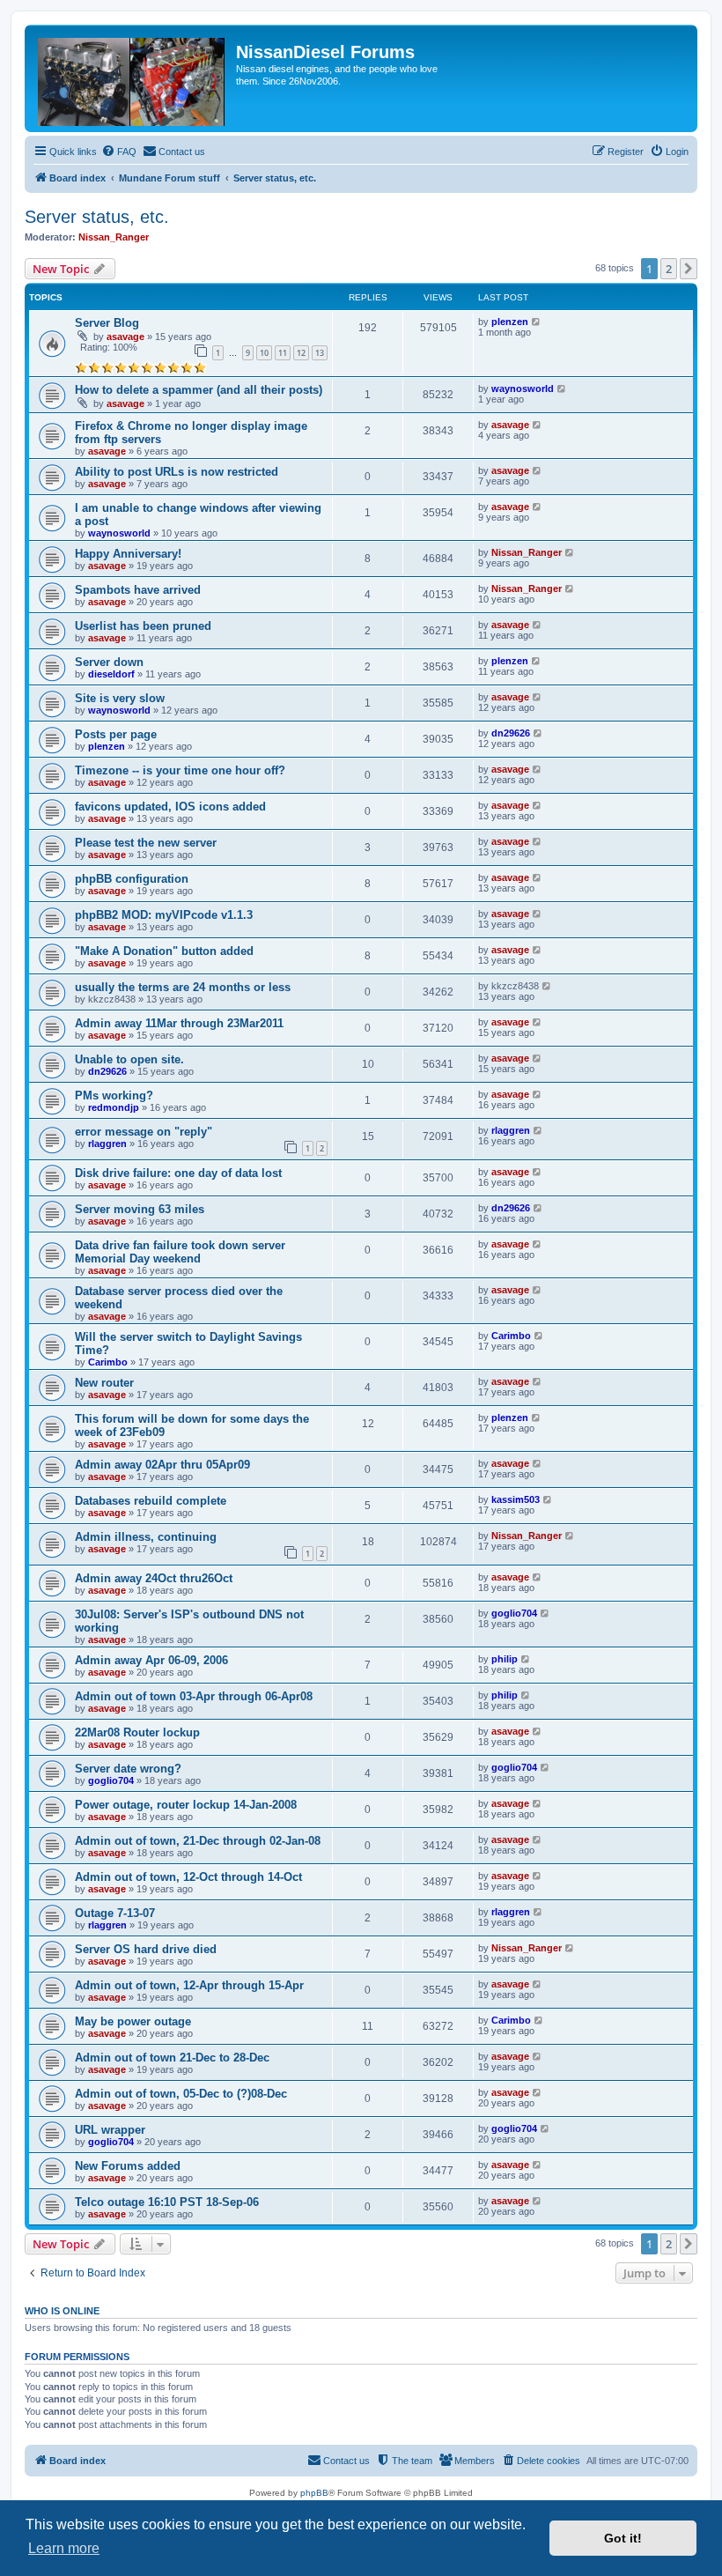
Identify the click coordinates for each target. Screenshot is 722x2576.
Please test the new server (146, 843)
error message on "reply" (144, 1132)
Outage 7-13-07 (115, 1913)
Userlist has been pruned (143, 626)
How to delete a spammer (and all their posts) (199, 390)
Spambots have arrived (138, 590)
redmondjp (114, 1107)
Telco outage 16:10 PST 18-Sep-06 (167, 2202)
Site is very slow (120, 698)
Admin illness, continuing (146, 1537)
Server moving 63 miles (140, 1209)
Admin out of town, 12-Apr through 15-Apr (189, 1985)
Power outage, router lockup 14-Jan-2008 (186, 1805)
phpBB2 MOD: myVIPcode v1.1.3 (164, 915)
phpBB (314, 2493)
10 (264, 353)
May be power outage (133, 2021)
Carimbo (108, 1362)
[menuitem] (119, 152)
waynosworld (523, 389)
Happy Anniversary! (128, 554)
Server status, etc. (97, 217)
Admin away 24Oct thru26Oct (154, 1578)
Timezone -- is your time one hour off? (180, 770)
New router (104, 1383)
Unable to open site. (129, 1059)
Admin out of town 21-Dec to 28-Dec (172, 2058)
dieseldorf (111, 674)
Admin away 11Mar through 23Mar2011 (179, 1023)
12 (301, 353)
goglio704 (514, 1613)
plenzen (510, 322)
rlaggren (107, 1144)
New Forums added (128, 2166)
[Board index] (133, 78)
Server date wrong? (128, 1769)
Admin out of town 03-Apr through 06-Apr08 (194, 1696)
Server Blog (107, 323)
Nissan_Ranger (114, 237)
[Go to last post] (537, 322)
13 (320, 353)
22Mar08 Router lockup (137, 1732)
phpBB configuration (132, 879)
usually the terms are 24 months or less (183, 987)
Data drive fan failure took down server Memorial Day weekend (180, 1252)
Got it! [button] (623, 2538)
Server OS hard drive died (146, 1949)
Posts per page (116, 734)
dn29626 (511, 733)
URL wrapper (110, 2130)
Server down (109, 662)
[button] (689, 269)
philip (505, 1659)
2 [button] (669, 269)
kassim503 (516, 1499)
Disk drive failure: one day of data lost (178, 1173)
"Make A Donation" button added (164, 951)
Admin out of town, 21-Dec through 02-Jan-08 (198, 1841)
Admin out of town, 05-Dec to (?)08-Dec (181, 2094)
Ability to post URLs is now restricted (177, 472)
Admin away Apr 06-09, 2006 (151, 1660)
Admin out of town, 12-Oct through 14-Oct (188, 1877)
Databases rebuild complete (151, 1501)
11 (283, 353)
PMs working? (114, 1096)
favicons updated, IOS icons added (170, 807)
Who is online (62, 2311)
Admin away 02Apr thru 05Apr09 (162, 1465)
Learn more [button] (64, 2548)
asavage (125, 337)
